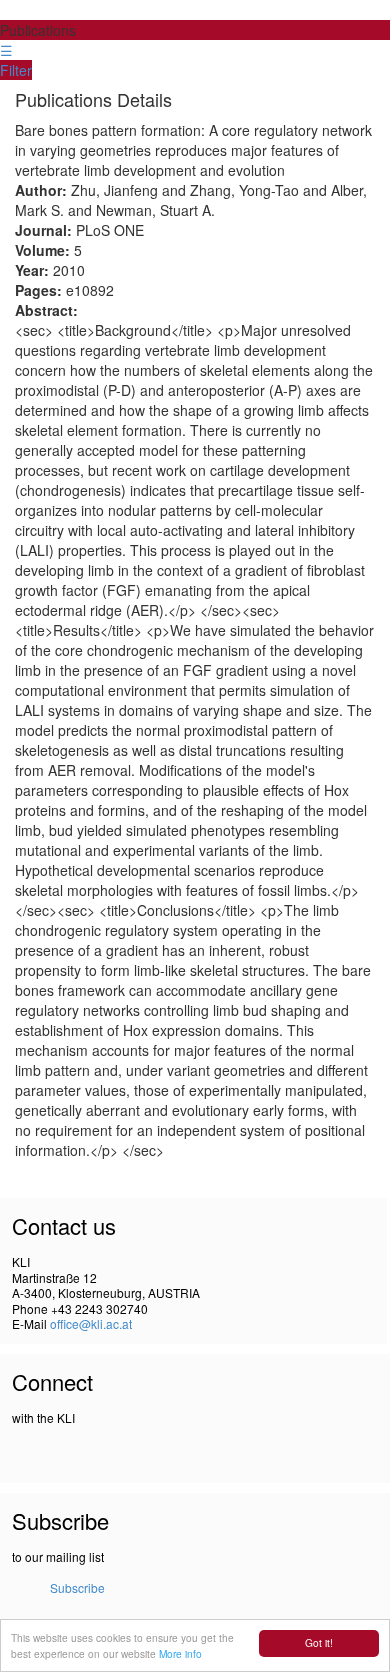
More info (180, 1653)
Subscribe (77, 1587)
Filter (16, 70)
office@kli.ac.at (91, 1323)
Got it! (319, 1642)
